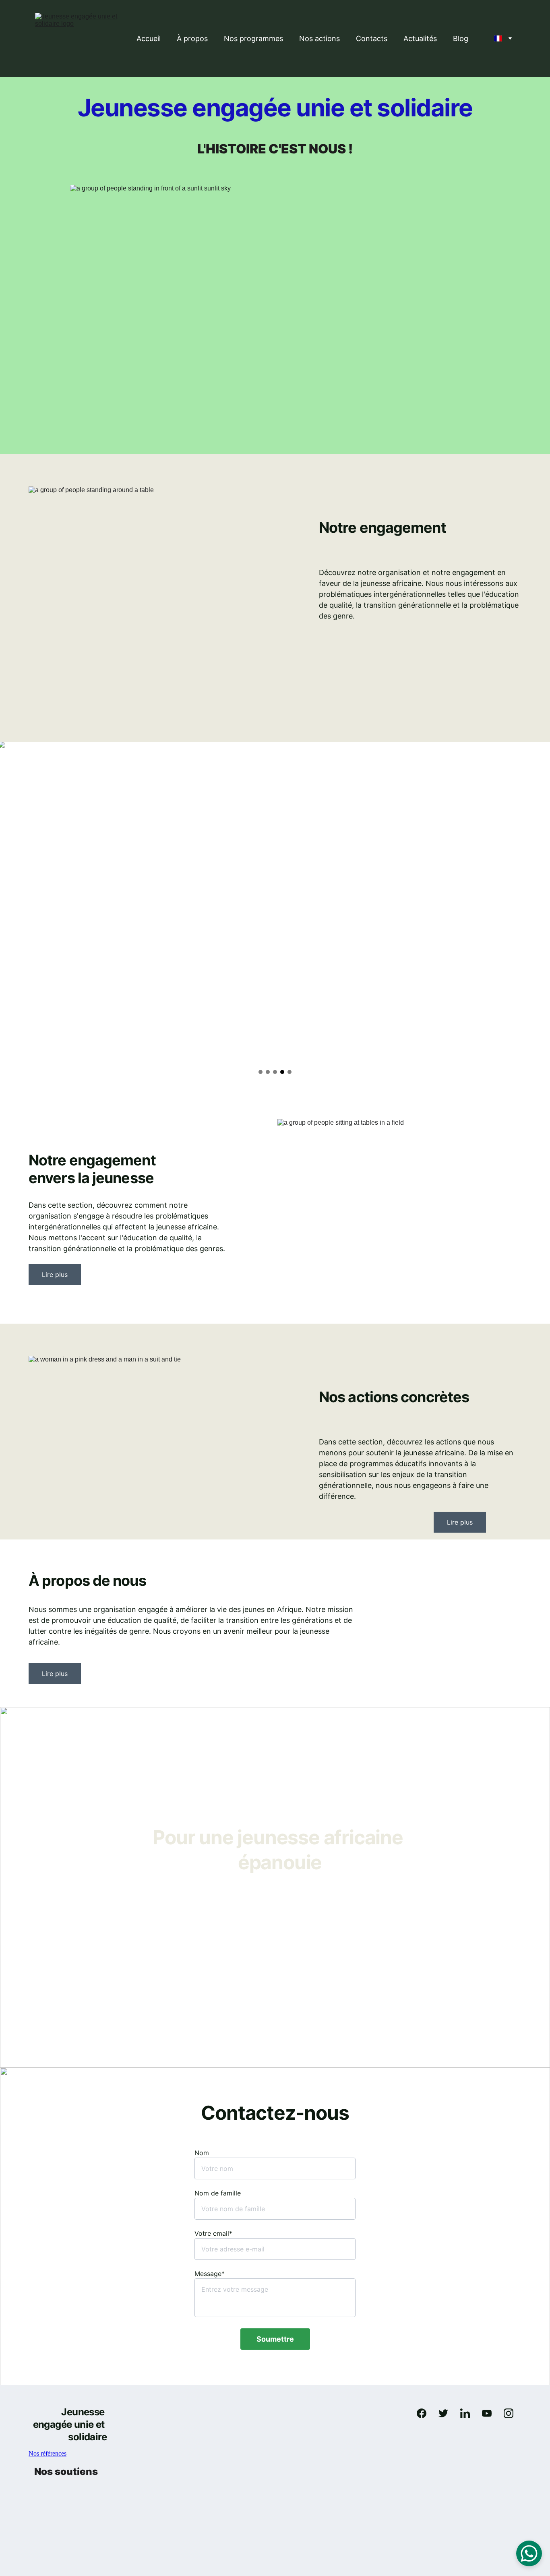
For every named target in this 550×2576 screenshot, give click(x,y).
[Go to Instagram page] (509, 2413)
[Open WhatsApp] (529, 2553)
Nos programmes (253, 38)
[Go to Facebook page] (426, 2413)
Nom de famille (218, 2193)
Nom (202, 2153)
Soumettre (275, 2339)
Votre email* (213, 2233)
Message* (210, 2274)
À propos (192, 38)
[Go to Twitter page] (447, 2413)
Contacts (372, 38)
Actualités (420, 38)
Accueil (149, 38)
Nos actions (319, 38)
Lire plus (55, 1275)
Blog (461, 38)
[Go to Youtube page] (491, 2413)
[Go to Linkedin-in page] (469, 2413)
